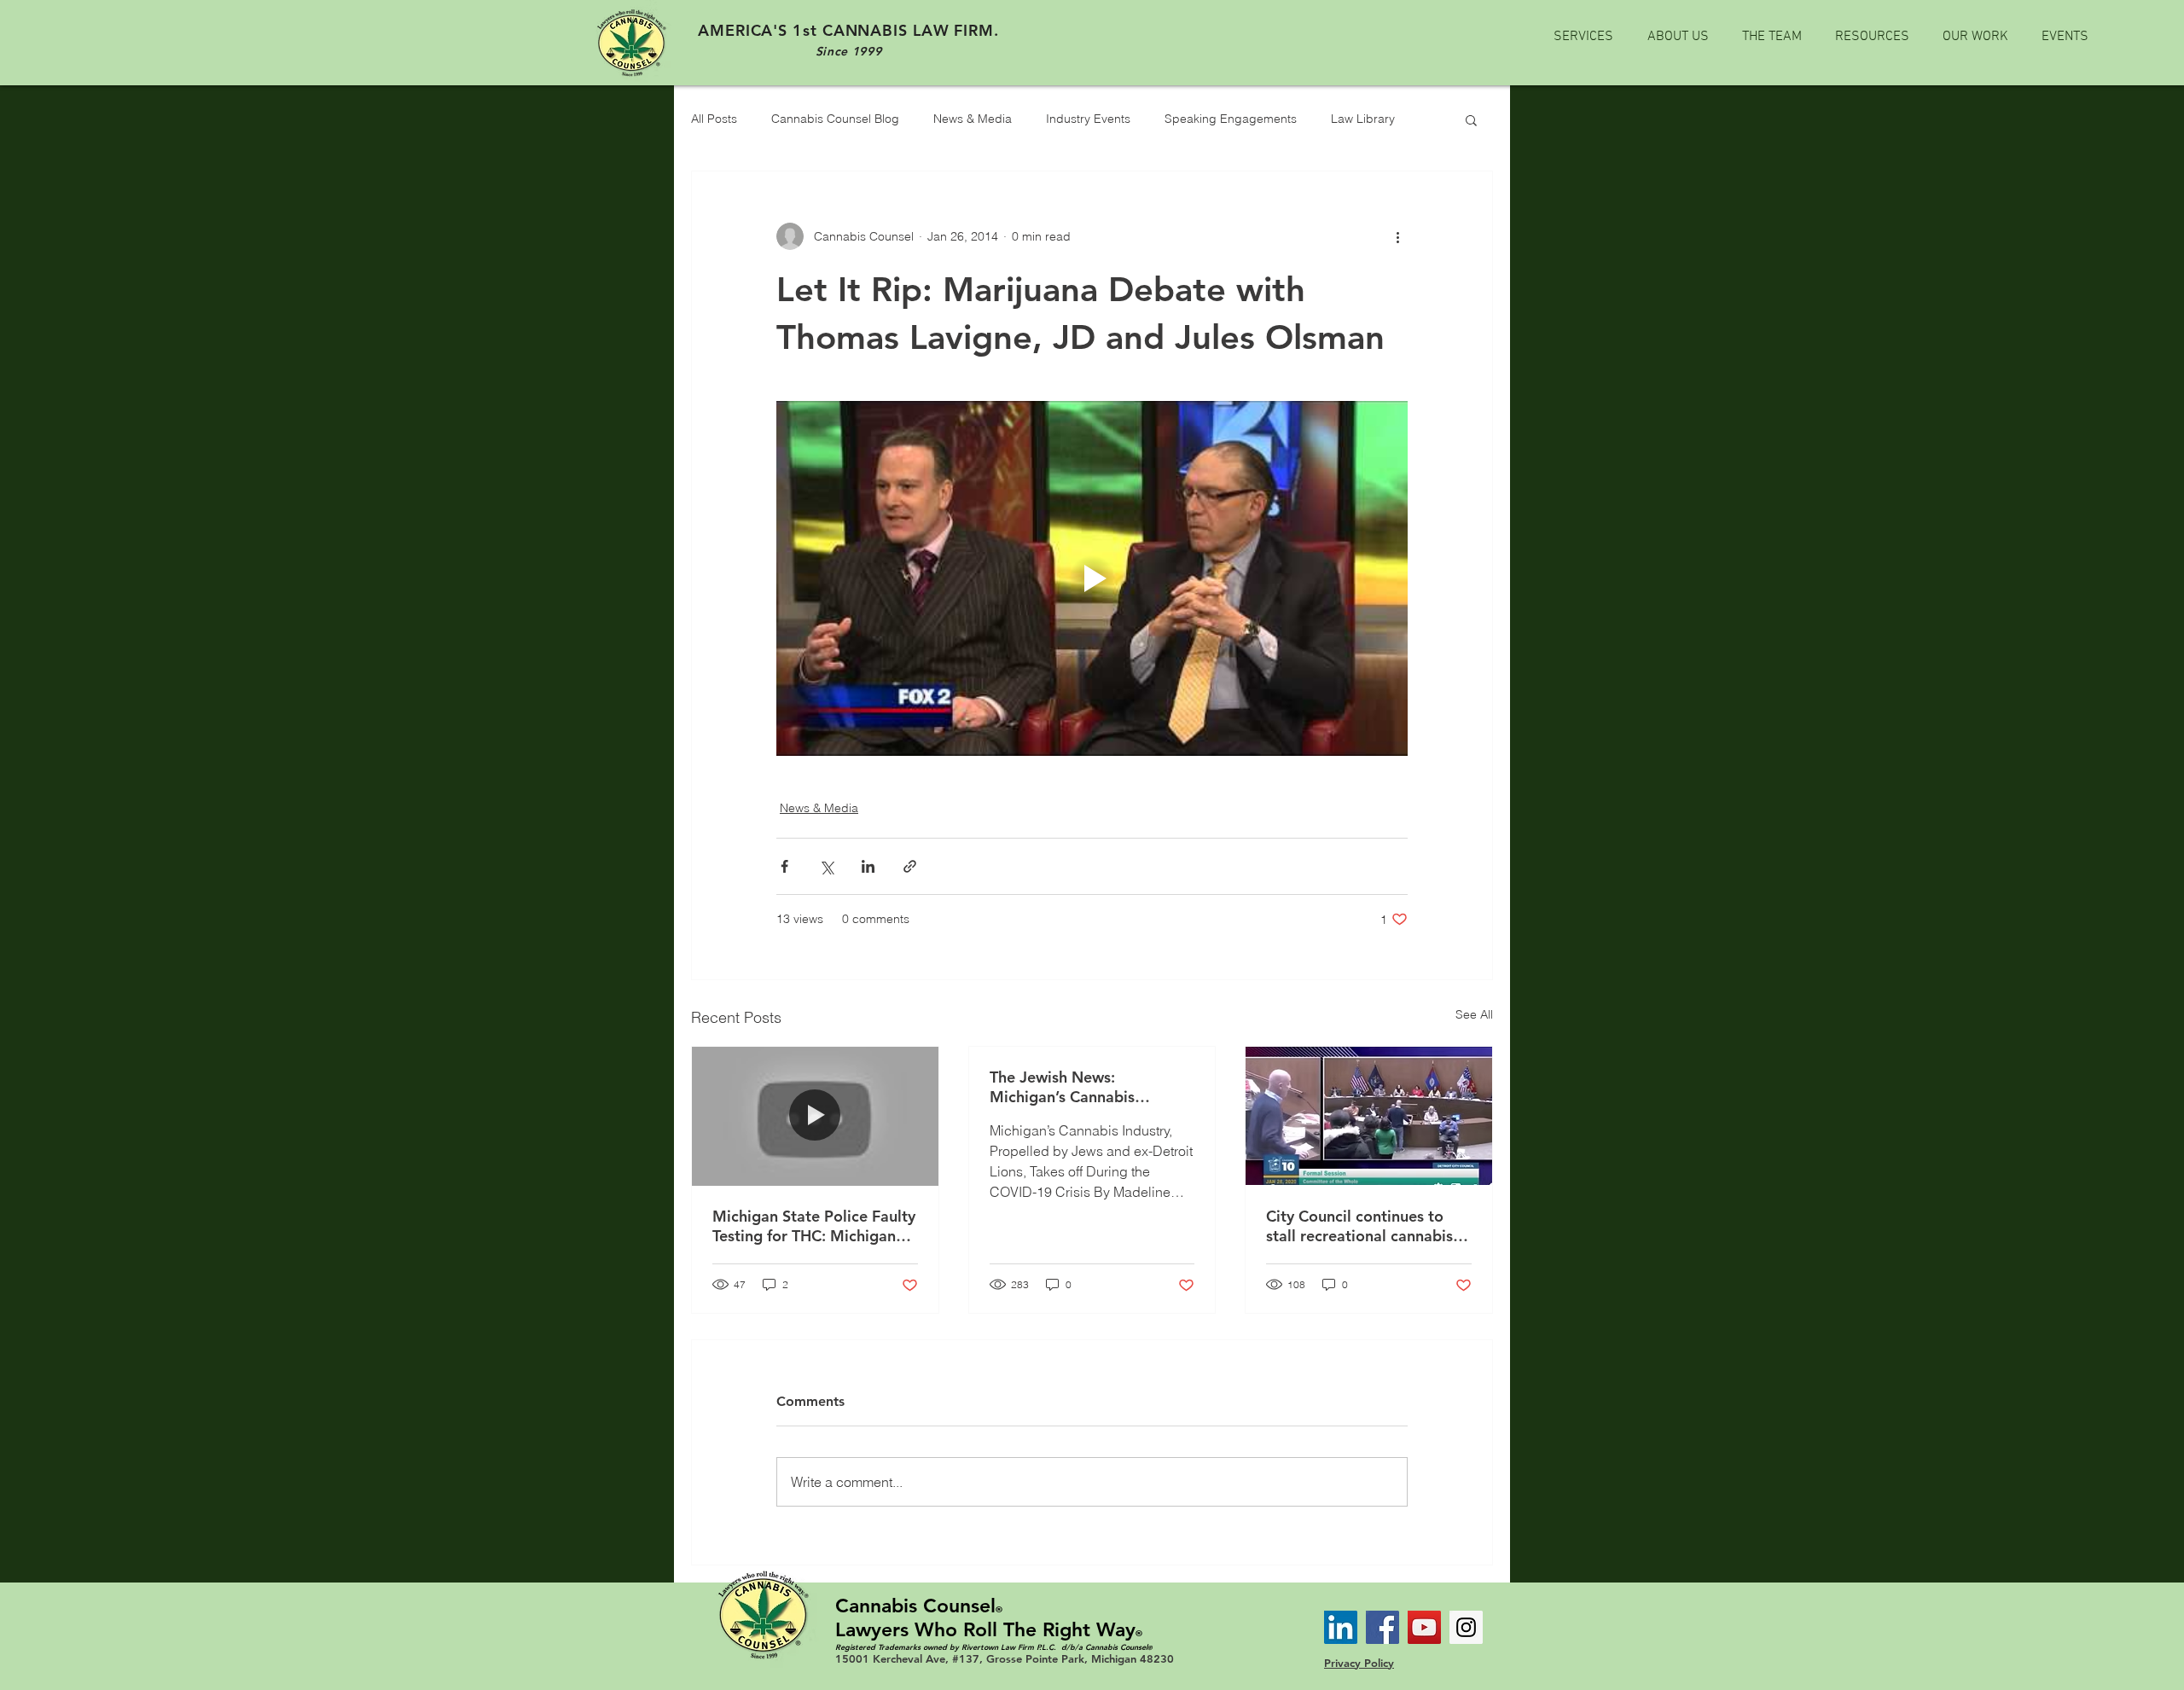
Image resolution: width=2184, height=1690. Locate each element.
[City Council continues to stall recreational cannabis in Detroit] (1369, 1116)
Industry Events (1088, 119)
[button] (1471, 119)
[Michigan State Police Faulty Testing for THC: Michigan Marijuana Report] (815, 1116)
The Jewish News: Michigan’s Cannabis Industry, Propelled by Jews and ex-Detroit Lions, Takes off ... (1087, 1087)
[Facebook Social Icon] (1382, 1627)
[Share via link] (910, 866)
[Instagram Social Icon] (1466, 1627)
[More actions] (1397, 236)
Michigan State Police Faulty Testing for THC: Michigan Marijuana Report (814, 1226)
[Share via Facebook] (784, 866)
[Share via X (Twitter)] (826, 866)
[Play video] (1092, 578)
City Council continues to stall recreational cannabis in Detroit (1368, 1226)
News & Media (973, 119)
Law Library (1363, 119)
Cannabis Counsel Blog (835, 119)
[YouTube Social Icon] (1424, 1627)
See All (1474, 1014)
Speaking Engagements (1231, 119)
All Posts (714, 119)
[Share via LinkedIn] (868, 866)
